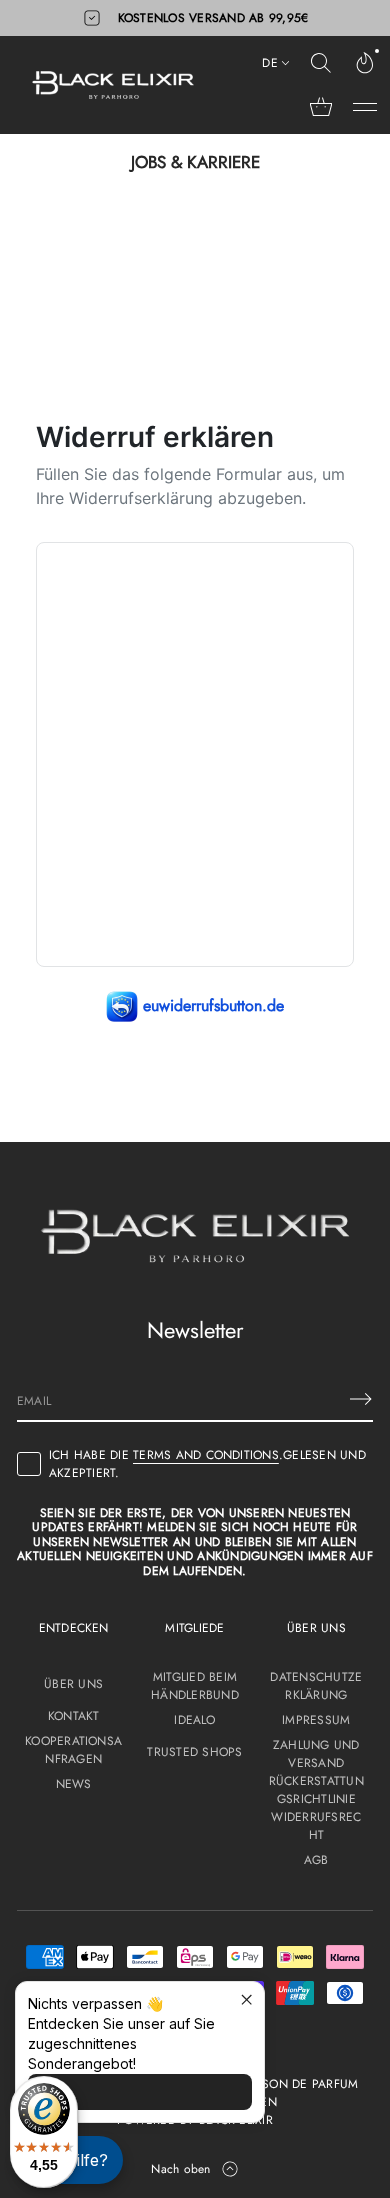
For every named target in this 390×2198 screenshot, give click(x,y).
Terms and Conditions (206, 1455)
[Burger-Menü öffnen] (365, 107)
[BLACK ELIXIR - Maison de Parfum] (113, 85)
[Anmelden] (361, 1399)
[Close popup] (246, 1999)
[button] (321, 63)
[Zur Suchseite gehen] (321, 63)
